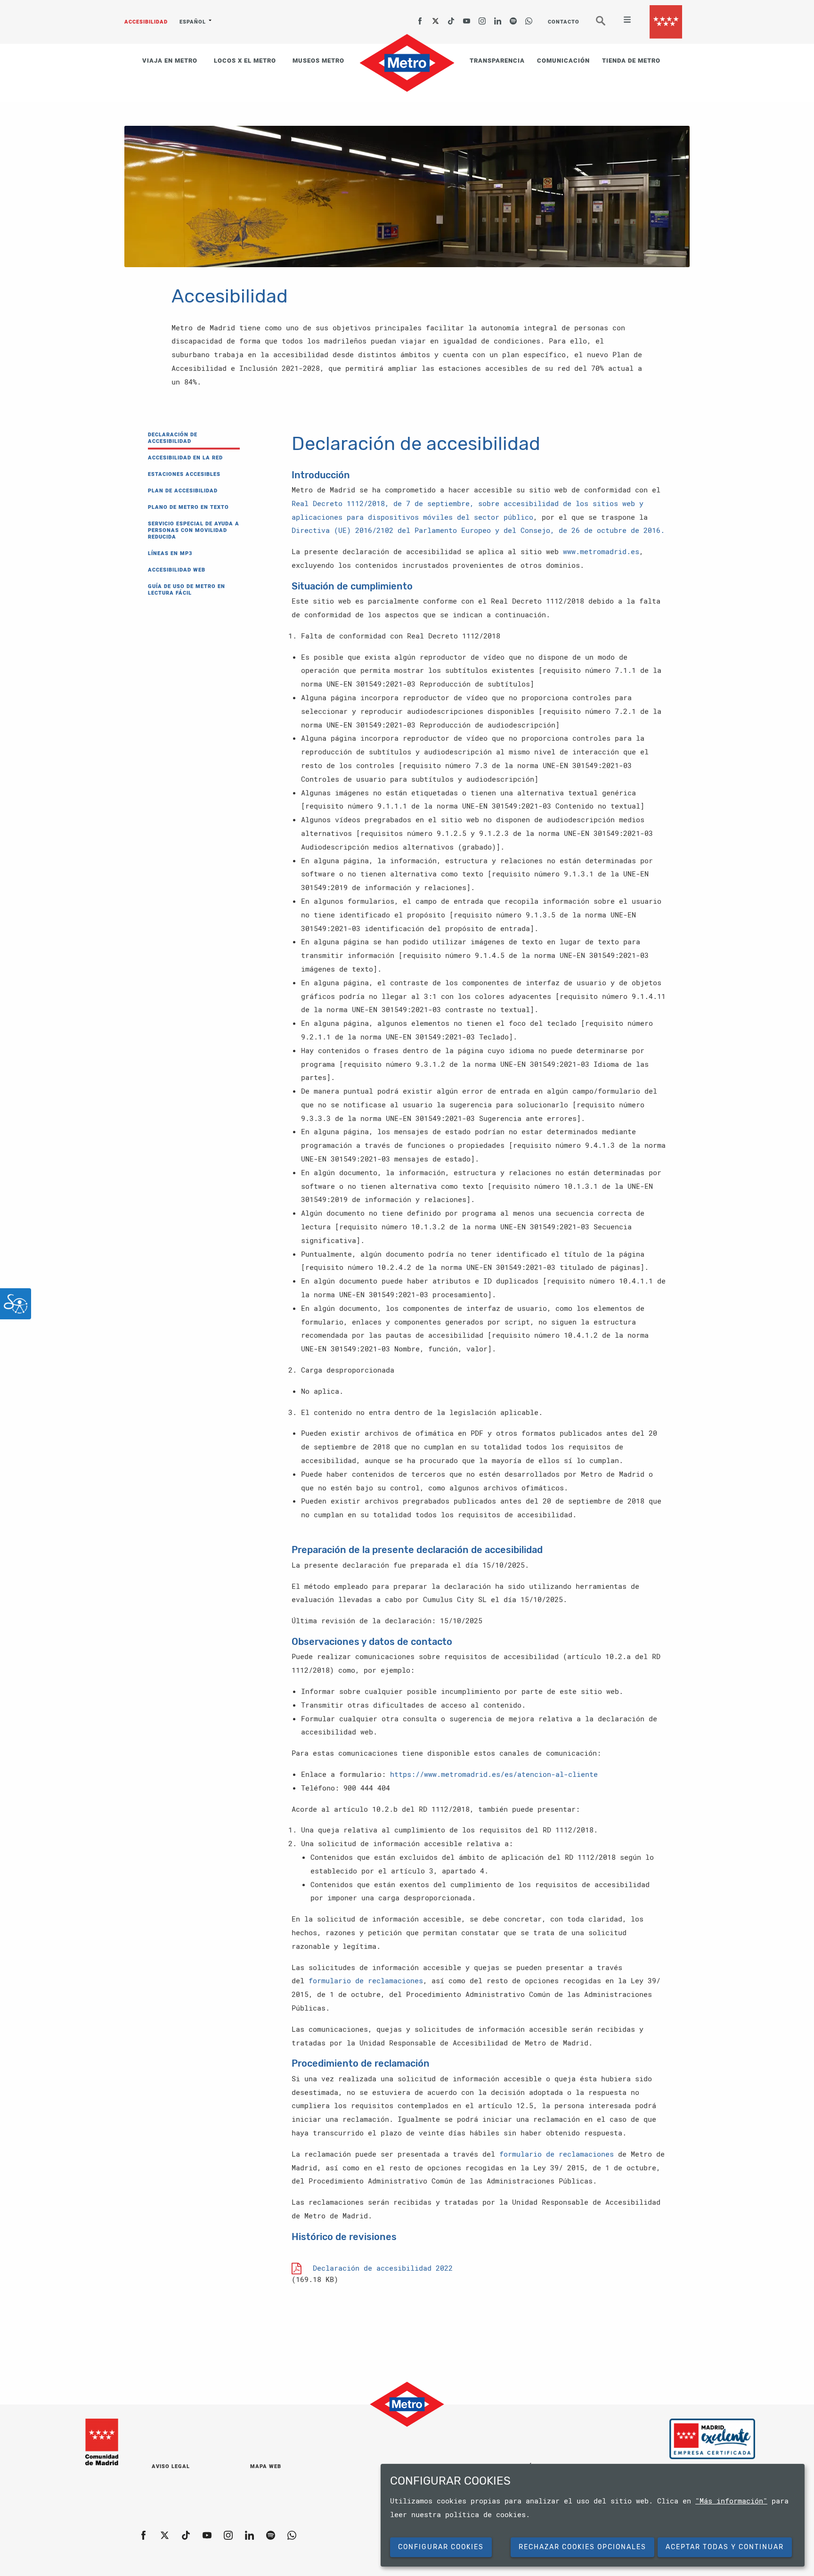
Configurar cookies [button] (441, 2547)
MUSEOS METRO (318, 61)
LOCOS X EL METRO (245, 61)
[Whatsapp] (529, 18)
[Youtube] (467, 18)
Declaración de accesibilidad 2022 (383, 2268)
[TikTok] (451, 18)
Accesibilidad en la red (185, 458)
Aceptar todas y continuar (725, 2547)
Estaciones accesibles (184, 474)
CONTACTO (564, 22)
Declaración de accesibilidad (173, 438)
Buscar (607, 25)
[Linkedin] (498, 18)
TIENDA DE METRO (631, 61)
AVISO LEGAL (171, 2466)
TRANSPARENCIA (497, 61)
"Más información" (731, 2501)
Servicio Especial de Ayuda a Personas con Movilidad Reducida (194, 530)
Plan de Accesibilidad (183, 491)
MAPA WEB (266, 2466)
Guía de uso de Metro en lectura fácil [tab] (187, 590)
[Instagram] (482, 18)
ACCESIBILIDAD (146, 22)
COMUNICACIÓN (563, 61)
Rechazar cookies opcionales (582, 2547)
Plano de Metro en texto (188, 507)
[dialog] (593, 2515)
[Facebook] (420, 18)
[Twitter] (436, 18)
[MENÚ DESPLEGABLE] (623, 21)
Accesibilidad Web (177, 570)
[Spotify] (513, 18)
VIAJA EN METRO (170, 61)
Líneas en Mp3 (170, 553)
